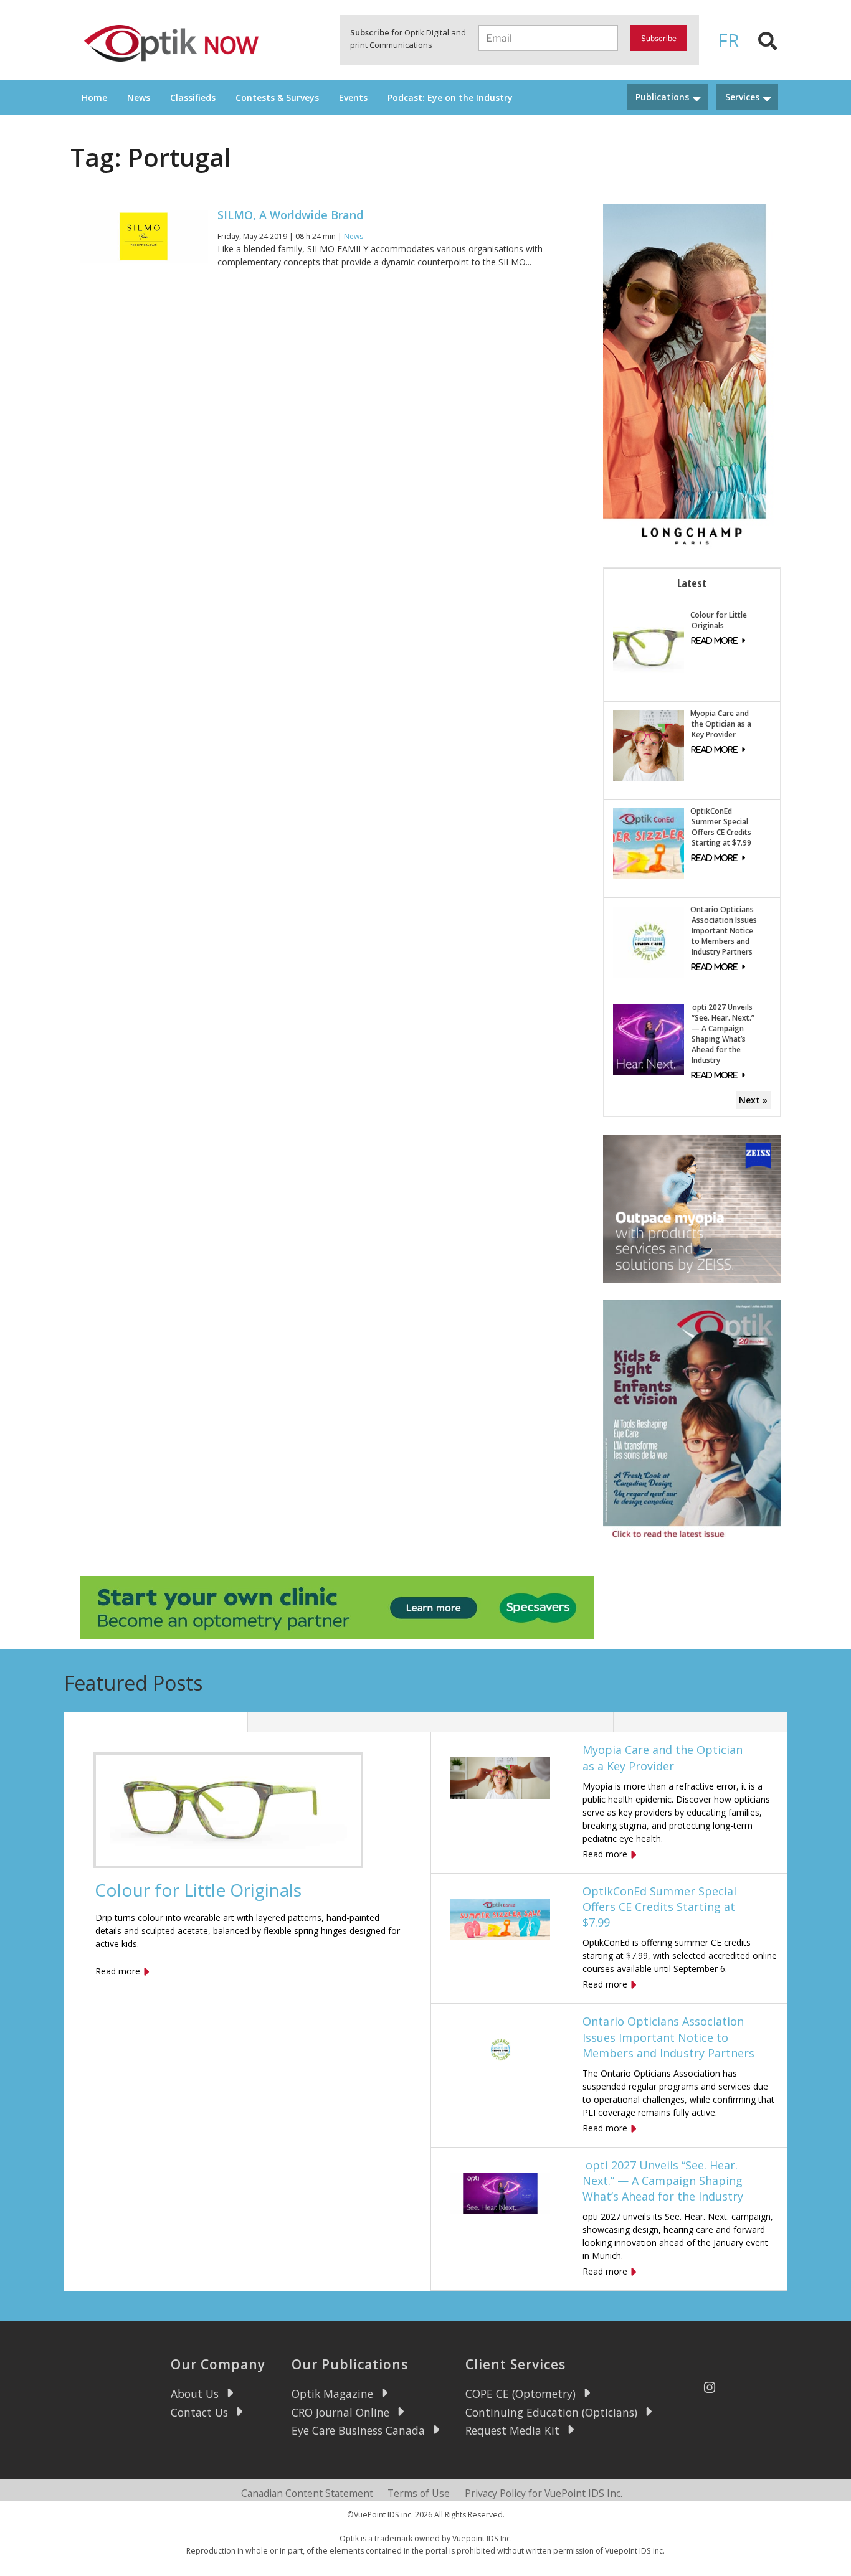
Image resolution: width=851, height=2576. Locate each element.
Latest (692, 583)
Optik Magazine (332, 2394)
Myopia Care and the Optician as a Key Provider (721, 724)
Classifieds (193, 97)
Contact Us (199, 2412)
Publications (662, 97)
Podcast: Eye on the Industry (450, 97)
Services (742, 97)
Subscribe (659, 38)
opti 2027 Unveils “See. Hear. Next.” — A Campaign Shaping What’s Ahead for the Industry (722, 1034)
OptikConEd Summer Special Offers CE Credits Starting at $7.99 (721, 827)
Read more (118, 1971)
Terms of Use (419, 2493)
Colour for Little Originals (719, 620)
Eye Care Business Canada (358, 2430)
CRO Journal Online (340, 2412)
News (139, 97)
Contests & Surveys (277, 97)
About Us (195, 2394)
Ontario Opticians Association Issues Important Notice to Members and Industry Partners (724, 931)
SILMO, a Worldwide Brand (290, 215)
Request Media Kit (512, 2430)
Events (353, 97)
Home (94, 97)
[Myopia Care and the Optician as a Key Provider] (649, 744)
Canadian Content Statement (307, 2493)
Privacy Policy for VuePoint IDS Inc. (544, 2493)
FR (729, 40)
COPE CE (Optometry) (521, 2394)
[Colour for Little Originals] (649, 646)
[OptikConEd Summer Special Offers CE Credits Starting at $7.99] (649, 843)
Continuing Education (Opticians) (551, 2412)
